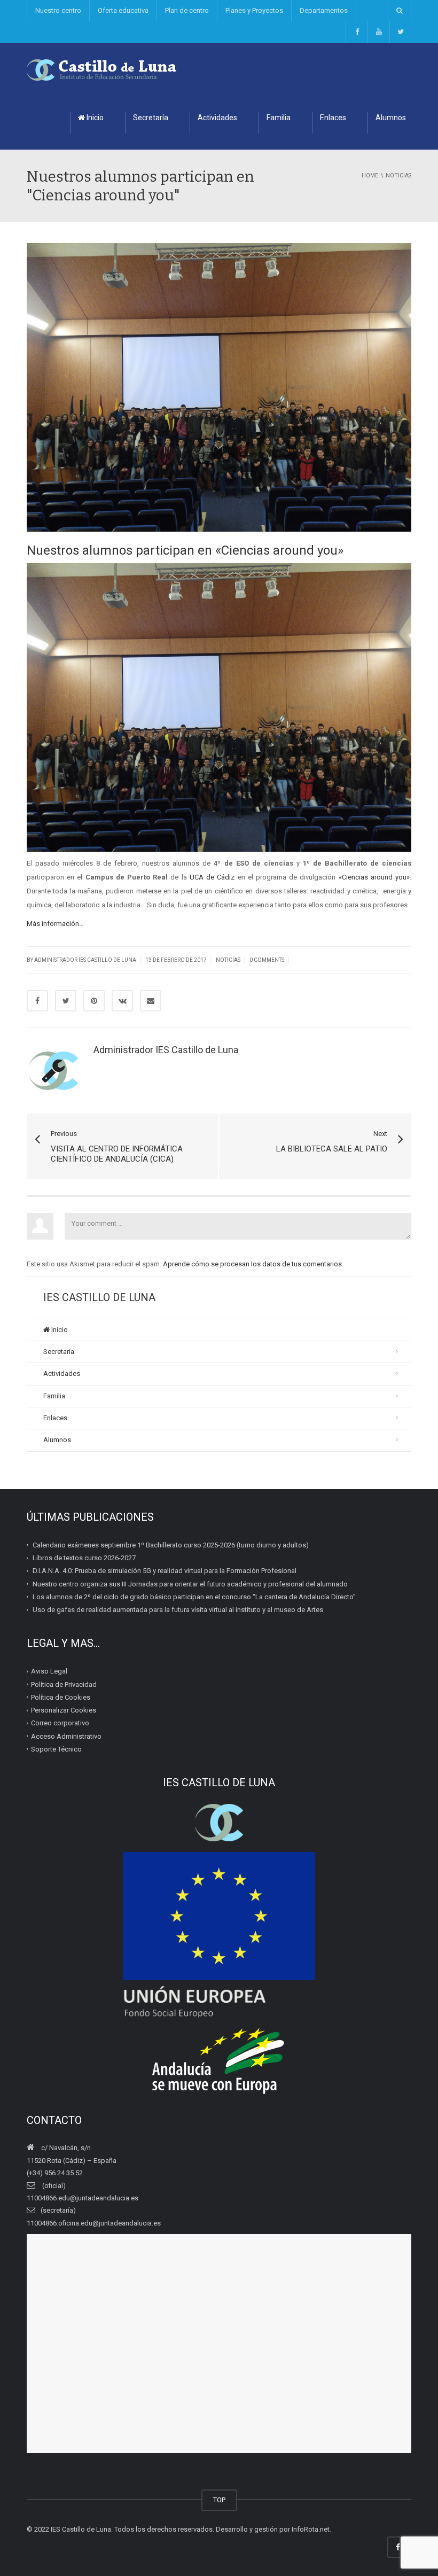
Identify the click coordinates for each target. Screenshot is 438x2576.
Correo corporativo (60, 1723)
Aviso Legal (49, 1671)
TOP (219, 2500)
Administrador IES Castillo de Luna (85, 960)
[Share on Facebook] (37, 1001)
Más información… (55, 924)
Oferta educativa (123, 10)
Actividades (217, 118)
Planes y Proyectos (254, 10)
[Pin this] (94, 1001)
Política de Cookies (61, 1697)
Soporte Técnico (56, 1749)
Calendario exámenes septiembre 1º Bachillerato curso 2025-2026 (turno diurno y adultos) (171, 1545)
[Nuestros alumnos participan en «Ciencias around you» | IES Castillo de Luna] (102, 69)
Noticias (228, 960)
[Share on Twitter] (66, 1001)
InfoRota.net (311, 2529)
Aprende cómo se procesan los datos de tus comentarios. (253, 1264)
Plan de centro (187, 10)
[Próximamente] (378, 32)
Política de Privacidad (64, 1684)
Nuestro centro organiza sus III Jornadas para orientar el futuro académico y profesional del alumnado (190, 1583)
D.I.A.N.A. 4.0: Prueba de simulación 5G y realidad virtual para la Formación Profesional (165, 1571)
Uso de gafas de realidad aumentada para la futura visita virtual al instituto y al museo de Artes (178, 1610)
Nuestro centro (58, 10)
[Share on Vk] (122, 1001)
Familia (279, 118)
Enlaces (333, 118)
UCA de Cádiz (214, 877)
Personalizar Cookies (64, 1710)
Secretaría (151, 118)
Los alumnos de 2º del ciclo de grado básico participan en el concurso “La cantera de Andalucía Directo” (194, 1597)
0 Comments (267, 960)
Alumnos (391, 118)
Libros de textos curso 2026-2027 (84, 1558)
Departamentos (324, 10)
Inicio (94, 118)
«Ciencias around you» (374, 877)
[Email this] (151, 1001)
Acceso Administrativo (66, 1736)
